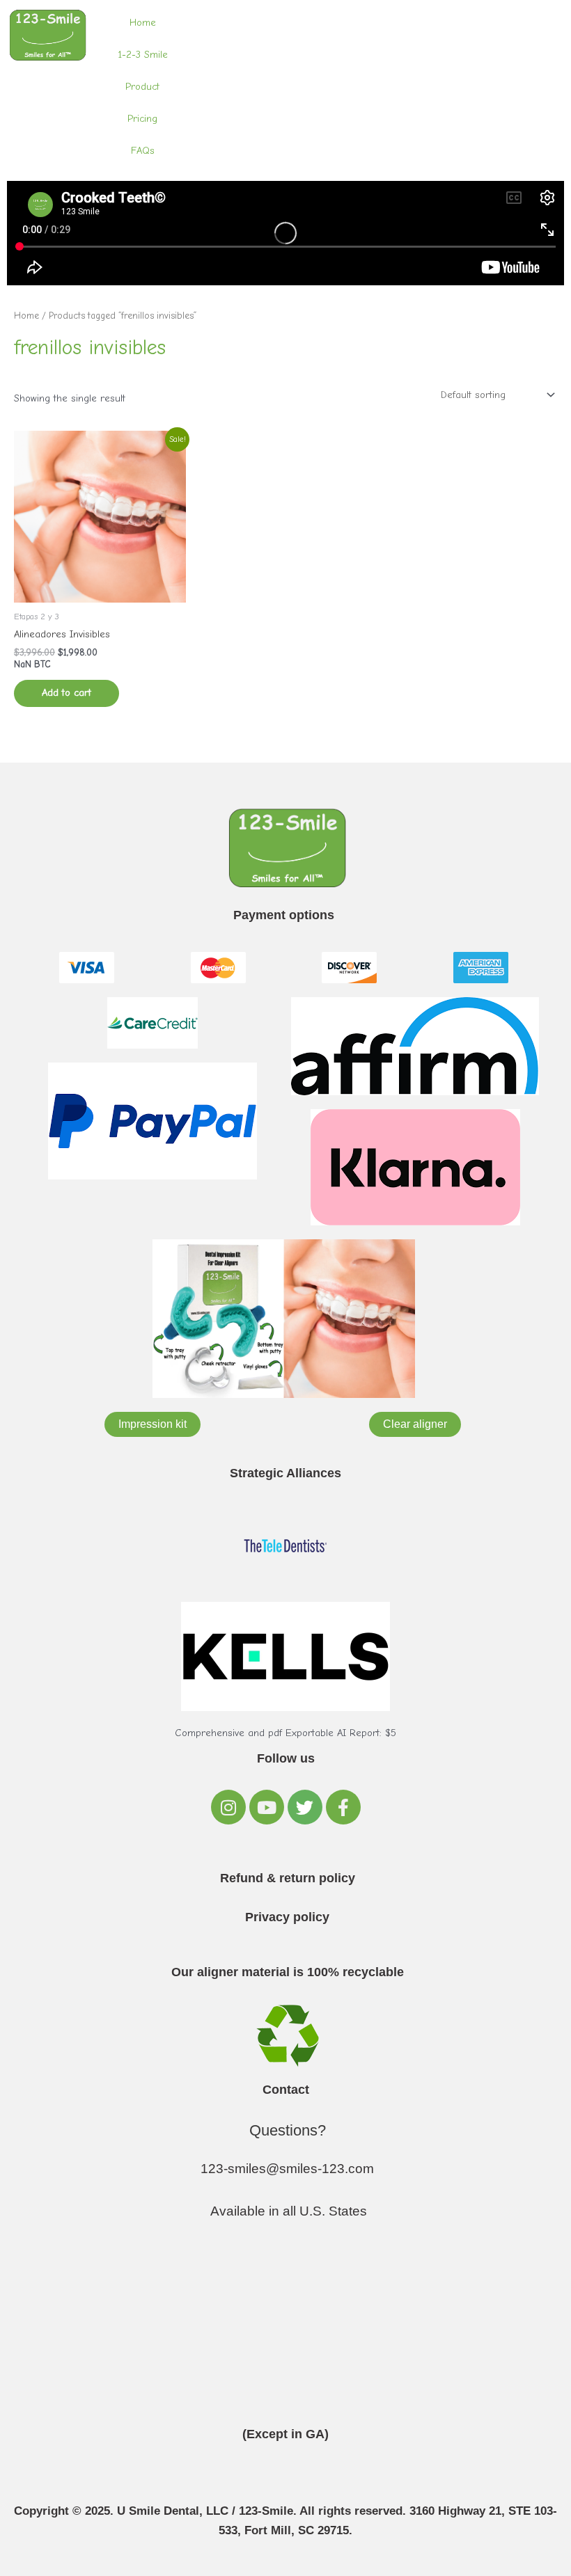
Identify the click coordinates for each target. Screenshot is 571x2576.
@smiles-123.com (320, 2169)
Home (143, 23)
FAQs (143, 151)
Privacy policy (287, 1917)
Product (142, 87)
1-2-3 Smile (143, 55)
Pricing (142, 119)
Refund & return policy (288, 1878)
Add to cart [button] (67, 693)
